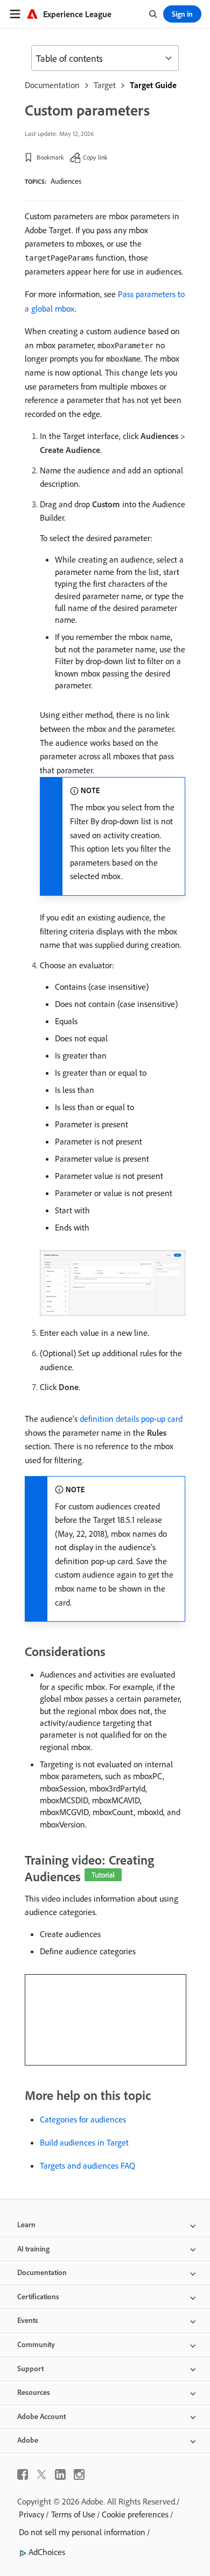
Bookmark (50, 157)
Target (105, 85)
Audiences (66, 181)
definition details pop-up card (131, 1419)
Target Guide (153, 85)
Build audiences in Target (84, 2142)
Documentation (52, 85)
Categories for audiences (83, 2119)
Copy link (95, 157)
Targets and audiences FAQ (87, 2165)
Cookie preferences (135, 2514)
